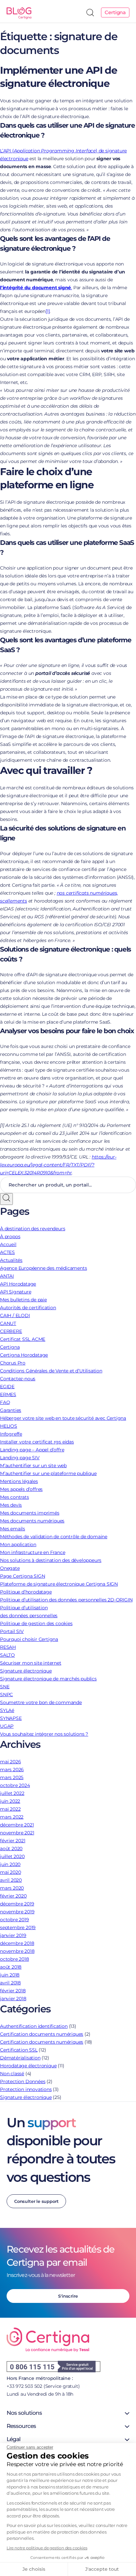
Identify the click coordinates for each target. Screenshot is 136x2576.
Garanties (11, 1410)
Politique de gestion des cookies (36, 1623)
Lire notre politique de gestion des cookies (47, 2548)
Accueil (8, 1244)
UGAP (7, 1726)
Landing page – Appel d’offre (32, 1450)
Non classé (12, 2074)
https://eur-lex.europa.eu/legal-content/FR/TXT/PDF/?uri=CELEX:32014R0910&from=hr (58, 1165)
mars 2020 (12, 1888)
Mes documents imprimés (30, 1513)
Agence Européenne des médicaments (43, 1268)
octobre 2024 (15, 1785)
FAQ (5, 1402)
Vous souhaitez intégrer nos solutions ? (44, 1734)
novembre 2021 (17, 1833)
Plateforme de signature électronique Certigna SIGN (59, 1584)
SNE (5, 1687)
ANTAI (7, 1276)
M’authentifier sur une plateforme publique (48, 1473)
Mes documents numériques (32, 1521)
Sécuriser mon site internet (31, 1663)
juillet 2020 (12, 1856)
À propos (10, 1237)
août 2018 (11, 1967)
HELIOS (9, 1426)
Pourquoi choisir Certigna (29, 1639)
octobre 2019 (15, 1920)
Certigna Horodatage (24, 1355)
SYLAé (7, 1710)
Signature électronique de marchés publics (48, 1679)
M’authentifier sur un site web (33, 1466)
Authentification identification (34, 2026)
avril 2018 (10, 1983)
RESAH (8, 1647)
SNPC (6, 1695)
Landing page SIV (20, 1458)
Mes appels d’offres (21, 1489)
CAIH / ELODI (15, 1315)
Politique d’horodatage (26, 1592)
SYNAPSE (11, 1718)
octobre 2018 (15, 1959)
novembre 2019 (17, 1912)
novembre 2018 (17, 1951)
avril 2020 (11, 1880)
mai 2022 (10, 1809)
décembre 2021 (17, 1825)
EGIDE (7, 1387)
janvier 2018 (13, 1999)
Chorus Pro (13, 1363)
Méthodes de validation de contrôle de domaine (54, 1537)
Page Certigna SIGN (22, 1576)
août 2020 (11, 1849)
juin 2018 (10, 1975)
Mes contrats (15, 1497)
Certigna (115, 12)
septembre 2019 (18, 1927)
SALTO (7, 1655)
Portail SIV (12, 1631)
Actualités (11, 1260)
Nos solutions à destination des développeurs (51, 1560)
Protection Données (23, 2081)
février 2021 (13, 1841)
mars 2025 (12, 1777)
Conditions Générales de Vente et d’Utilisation (51, 1371)
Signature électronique (26, 1671)
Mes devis (11, 1505)
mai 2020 (10, 1872)
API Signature (16, 1292)
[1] (48, 311)
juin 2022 (10, 1801)
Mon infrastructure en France (33, 1552)
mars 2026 (12, 1770)
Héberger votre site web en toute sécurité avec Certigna (63, 1418)
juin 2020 (10, 1864)
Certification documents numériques (42, 2034)
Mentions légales (19, 1481)
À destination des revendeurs (33, 1229)
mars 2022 (12, 1817)
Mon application (18, 1544)
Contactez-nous (18, 1379)
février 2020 (13, 1896)
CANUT (8, 1323)
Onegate (10, 1568)
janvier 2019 (13, 1935)
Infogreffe (11, 1434)
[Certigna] (18, 12)
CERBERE (11, 1331)
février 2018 (13, 1991)
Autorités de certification (28, 1308)
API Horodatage (18, 1284)
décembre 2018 (17, 1943)
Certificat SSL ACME (23, 1339)
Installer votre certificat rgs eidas (37, 1442)
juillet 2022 (12, 1793)
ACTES (7, 1252)
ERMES (8, 1394)
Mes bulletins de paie (23, 1300)
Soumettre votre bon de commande (41, 1702)
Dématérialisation (20, 2058)
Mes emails (13, 1529)
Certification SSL (19, 2050)
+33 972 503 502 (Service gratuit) (43, 2386)
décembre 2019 (17, 1904)
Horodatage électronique (28, 2066)
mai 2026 (10, 1762)
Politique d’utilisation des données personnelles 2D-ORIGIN (66, 1600)
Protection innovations (26, 2089)
